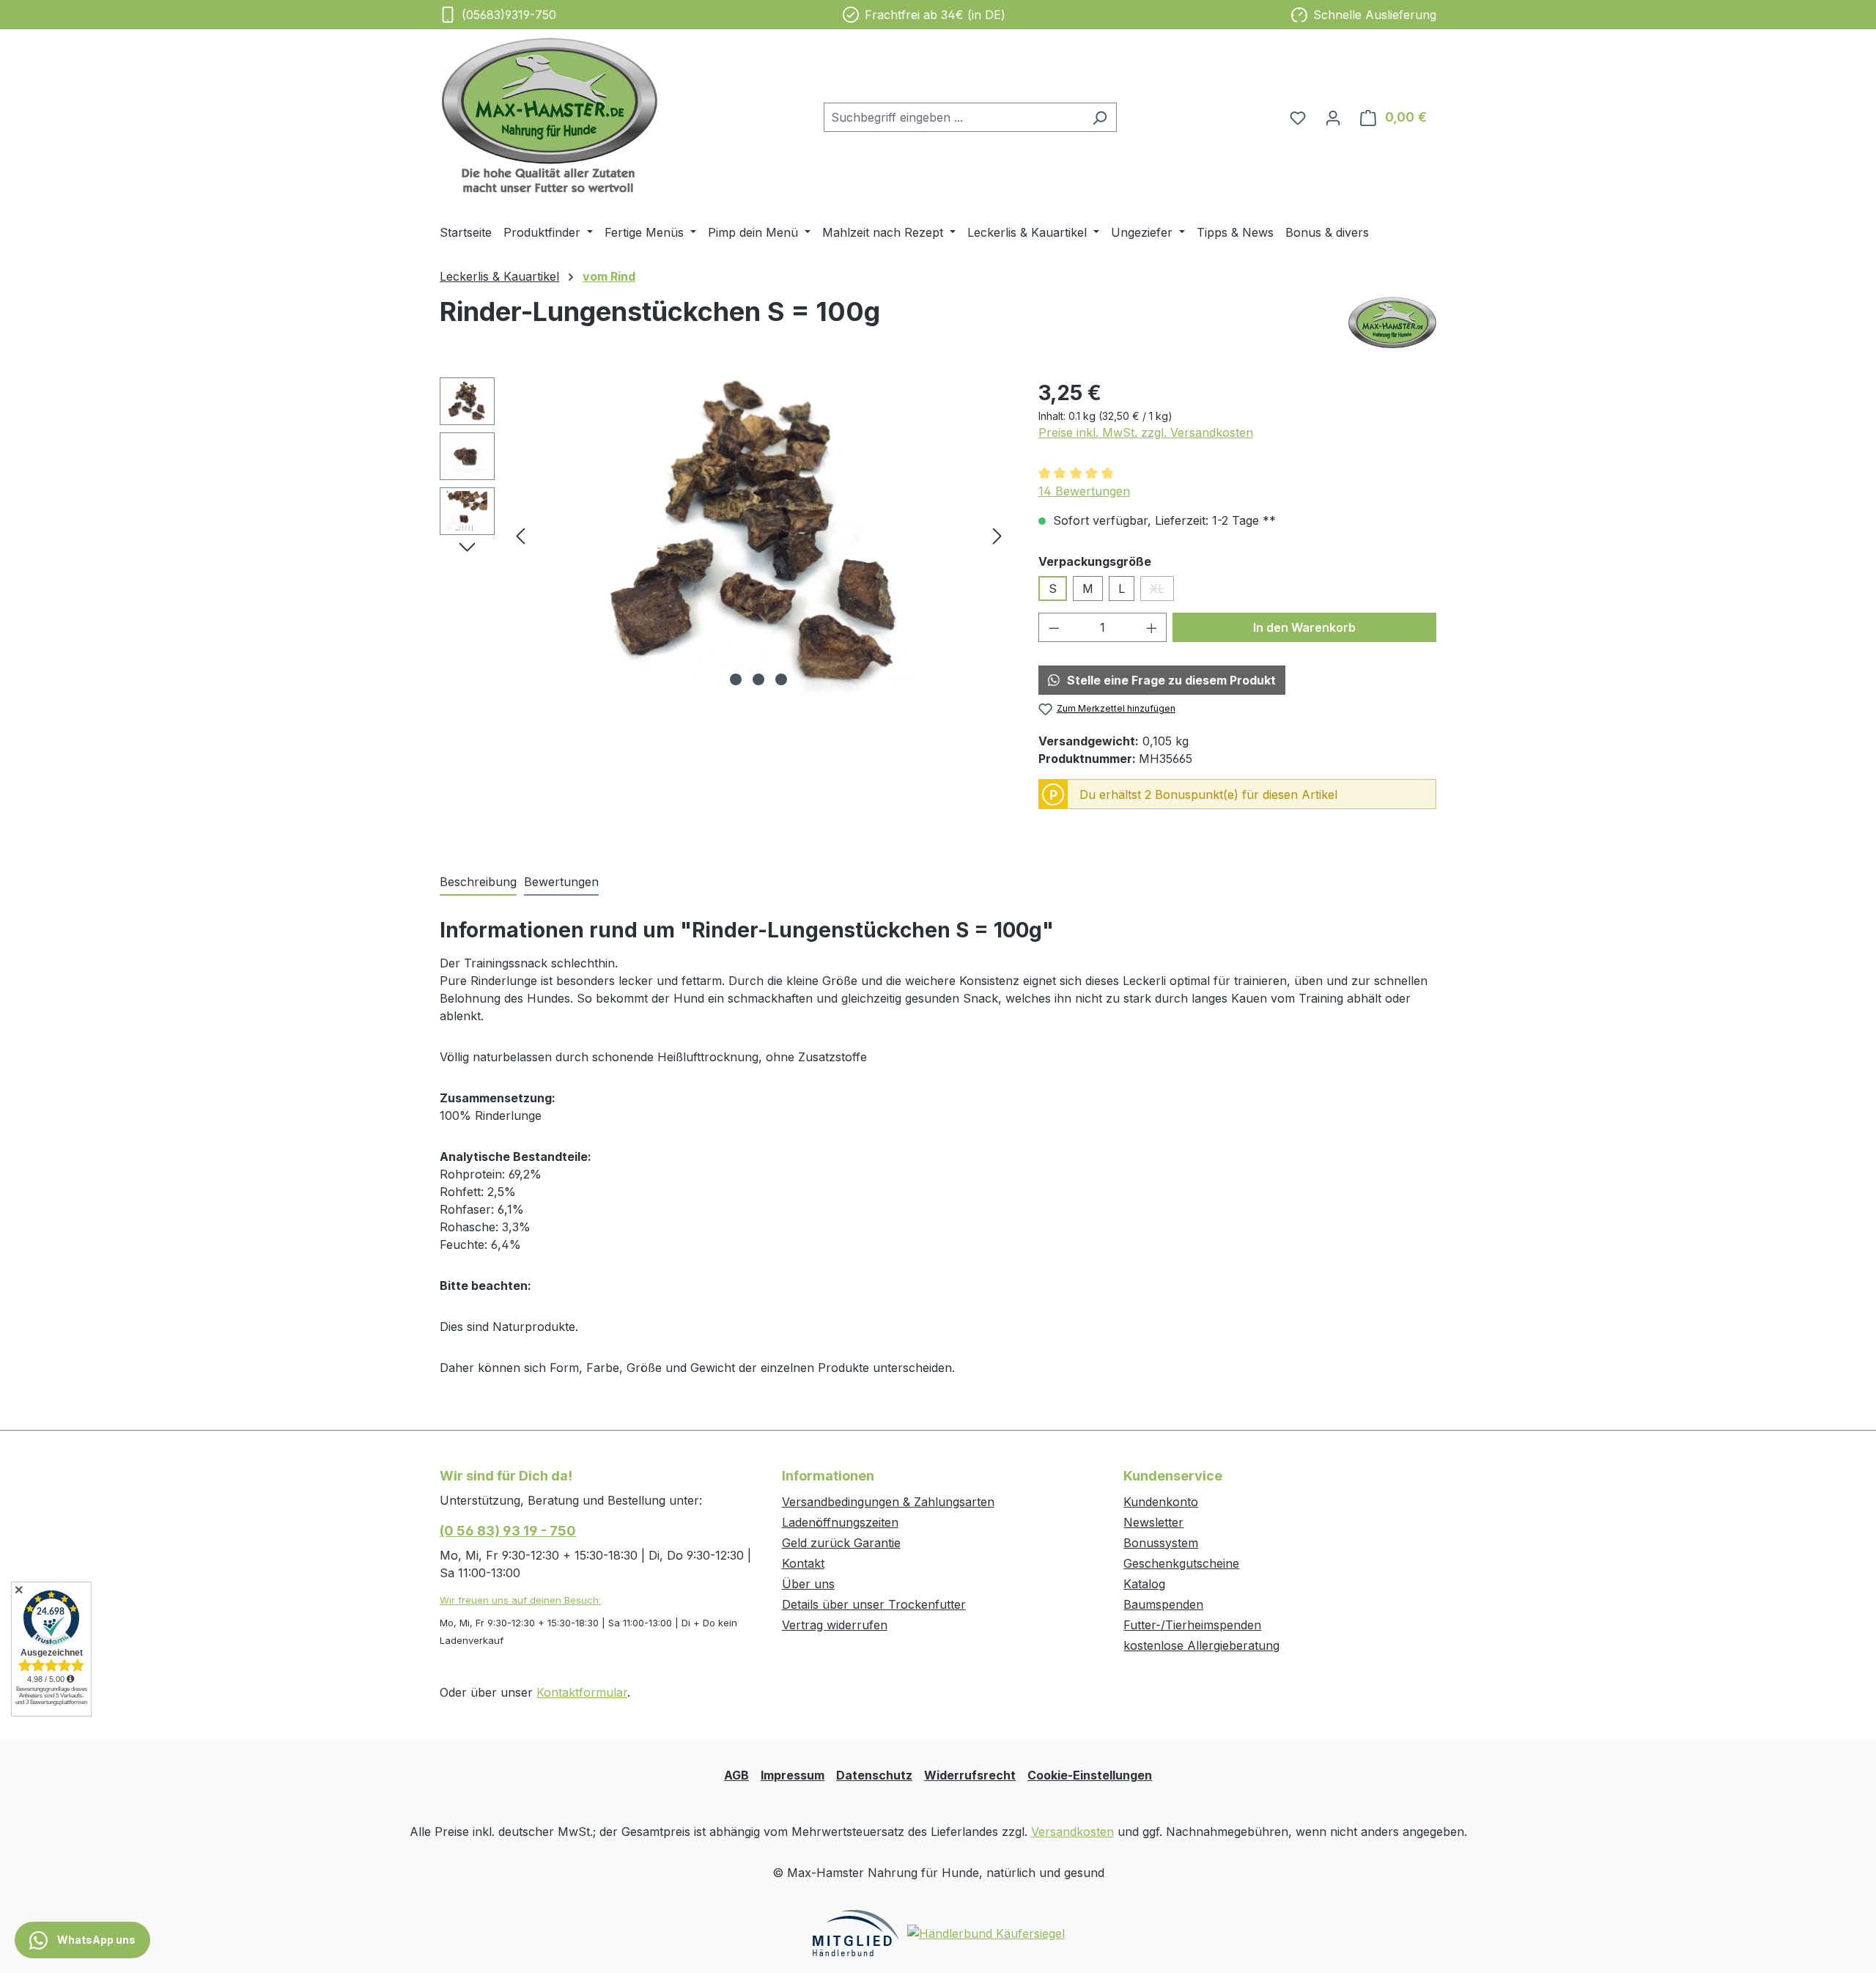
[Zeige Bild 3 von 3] (781, 679)
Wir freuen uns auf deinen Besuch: (520, 1600)
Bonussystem (1161, 1543)
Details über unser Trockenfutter (874, 1604)
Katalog (1144, 1584)
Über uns (808, 1584)
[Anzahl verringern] (1054, 627)
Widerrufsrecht (970, 1775)
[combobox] (953, 117)
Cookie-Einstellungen (1090, 1775)
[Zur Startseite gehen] (550, 115)
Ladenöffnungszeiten (840, 1522)
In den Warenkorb (1304, 627)
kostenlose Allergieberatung (1201, 1645)
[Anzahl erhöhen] (1152, 627)
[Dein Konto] (1333, 117)
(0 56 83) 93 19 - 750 (508, 1531)
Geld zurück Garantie (841, 1543)
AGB (736, 1775)
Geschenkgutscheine (1181, 1563)
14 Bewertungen (1084, 491)
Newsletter (1153, 1522)
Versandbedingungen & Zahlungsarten (888, 1502)
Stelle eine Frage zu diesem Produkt (1171, 680)
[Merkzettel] (1298, 117)
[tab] (478, 882)
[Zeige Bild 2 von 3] (758, 679)
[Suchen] (1100, 117)
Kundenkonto (1161, 1502)
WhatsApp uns (95, 1940)
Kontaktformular (582, 1692)
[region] (724, 535)
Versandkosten (1072, 1832)
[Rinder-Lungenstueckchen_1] (758, 535)
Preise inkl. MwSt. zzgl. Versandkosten (1146, 432)
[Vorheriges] (520, 535)
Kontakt (803, 1563)
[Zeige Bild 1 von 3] (736, 679)
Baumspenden (1163, 1604)
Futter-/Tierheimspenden (1192, 1625)
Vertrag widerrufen (835, 1625)
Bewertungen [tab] (561, 882)
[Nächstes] (997, 535)
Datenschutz (874, 1775)
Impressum (793, 1775)
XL (1162, 591)
